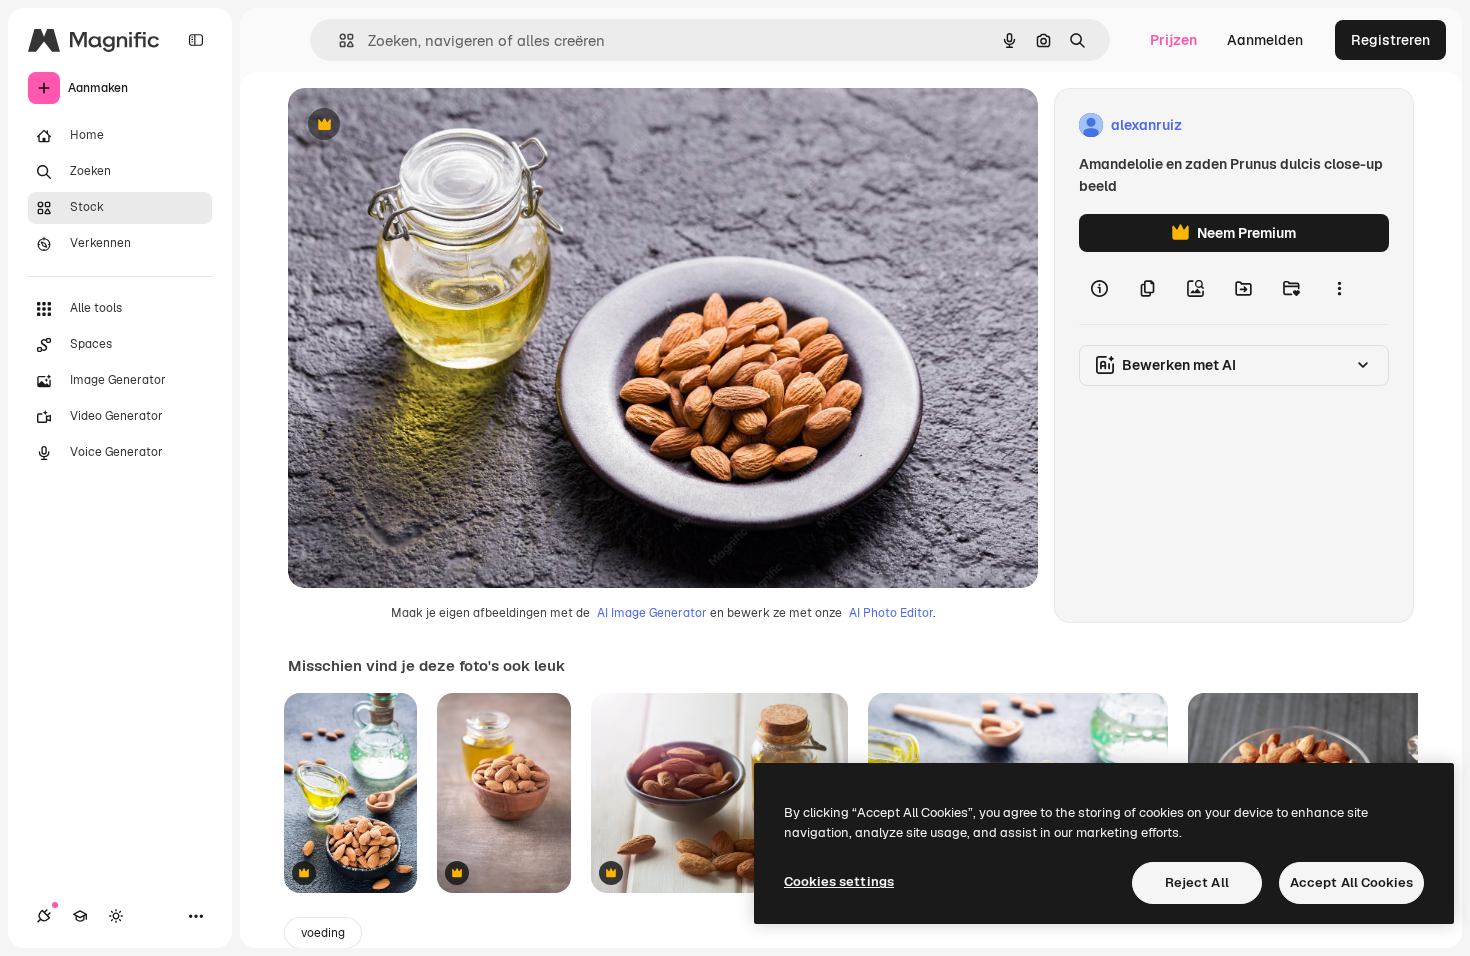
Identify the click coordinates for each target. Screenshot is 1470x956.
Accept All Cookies (1351, 882)
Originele (419, 125)
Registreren (1390, 40)
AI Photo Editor (891, 613)
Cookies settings (839, 881)
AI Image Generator (652, 613)
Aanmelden (1265, 40)
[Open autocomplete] (338, 40)
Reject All (1197, 882)
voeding (323, 933)
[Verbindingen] (44, 916)
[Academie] (80, 916)
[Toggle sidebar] (196, 40)
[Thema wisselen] (116, 916)
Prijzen (1173, 40)
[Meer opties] (1339, 288)
